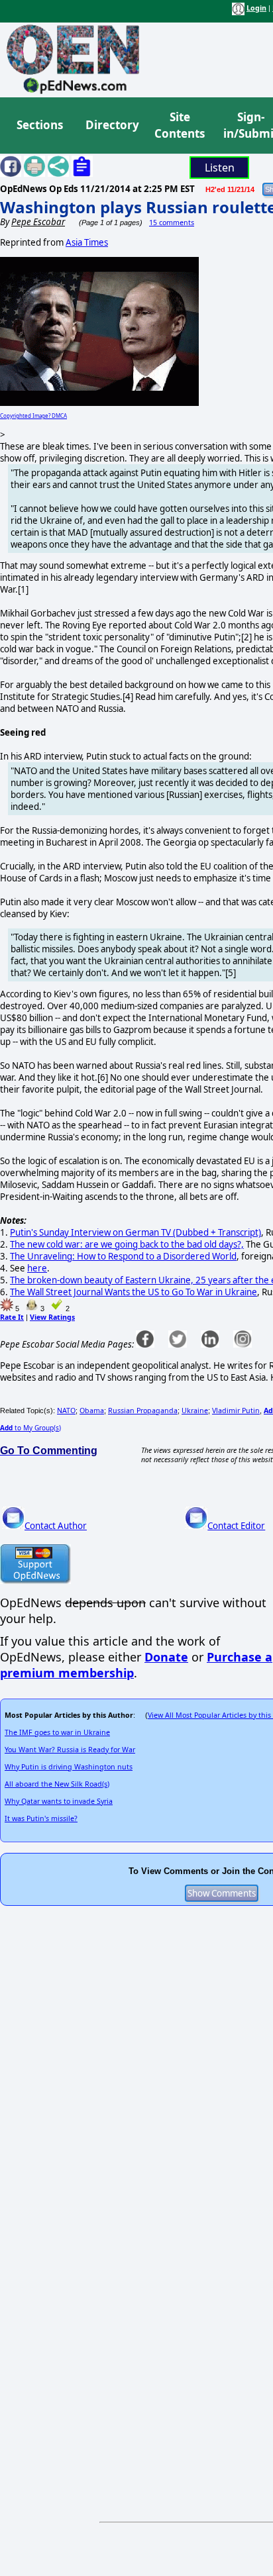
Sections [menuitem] (40, 125)
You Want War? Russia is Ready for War (70, 1750)
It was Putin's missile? (41, 1818)
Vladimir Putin (236, 1411)
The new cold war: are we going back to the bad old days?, (127, 1244)
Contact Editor (236, 1526)
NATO (66, 1411)
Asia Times (87, 242)
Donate (166, 1657)
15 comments (172, 223)
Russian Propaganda (143, 1411)
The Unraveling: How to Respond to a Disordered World (123, 1256)
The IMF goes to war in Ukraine (57, 1732)
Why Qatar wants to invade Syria (59, 1801)
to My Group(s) (30, 1428)
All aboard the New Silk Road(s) (57, 1784)
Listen (220, 168)
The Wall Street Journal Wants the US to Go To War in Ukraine (134, 1292)
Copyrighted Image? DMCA (33, 416)
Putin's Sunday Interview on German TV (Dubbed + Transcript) (136, 1232)
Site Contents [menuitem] (180, 125)
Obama (92, 1411)
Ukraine (195, 1411)
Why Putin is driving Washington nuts (69, 1767)
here (37, 1268)
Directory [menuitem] (111, 125)
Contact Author (56, 1526)
